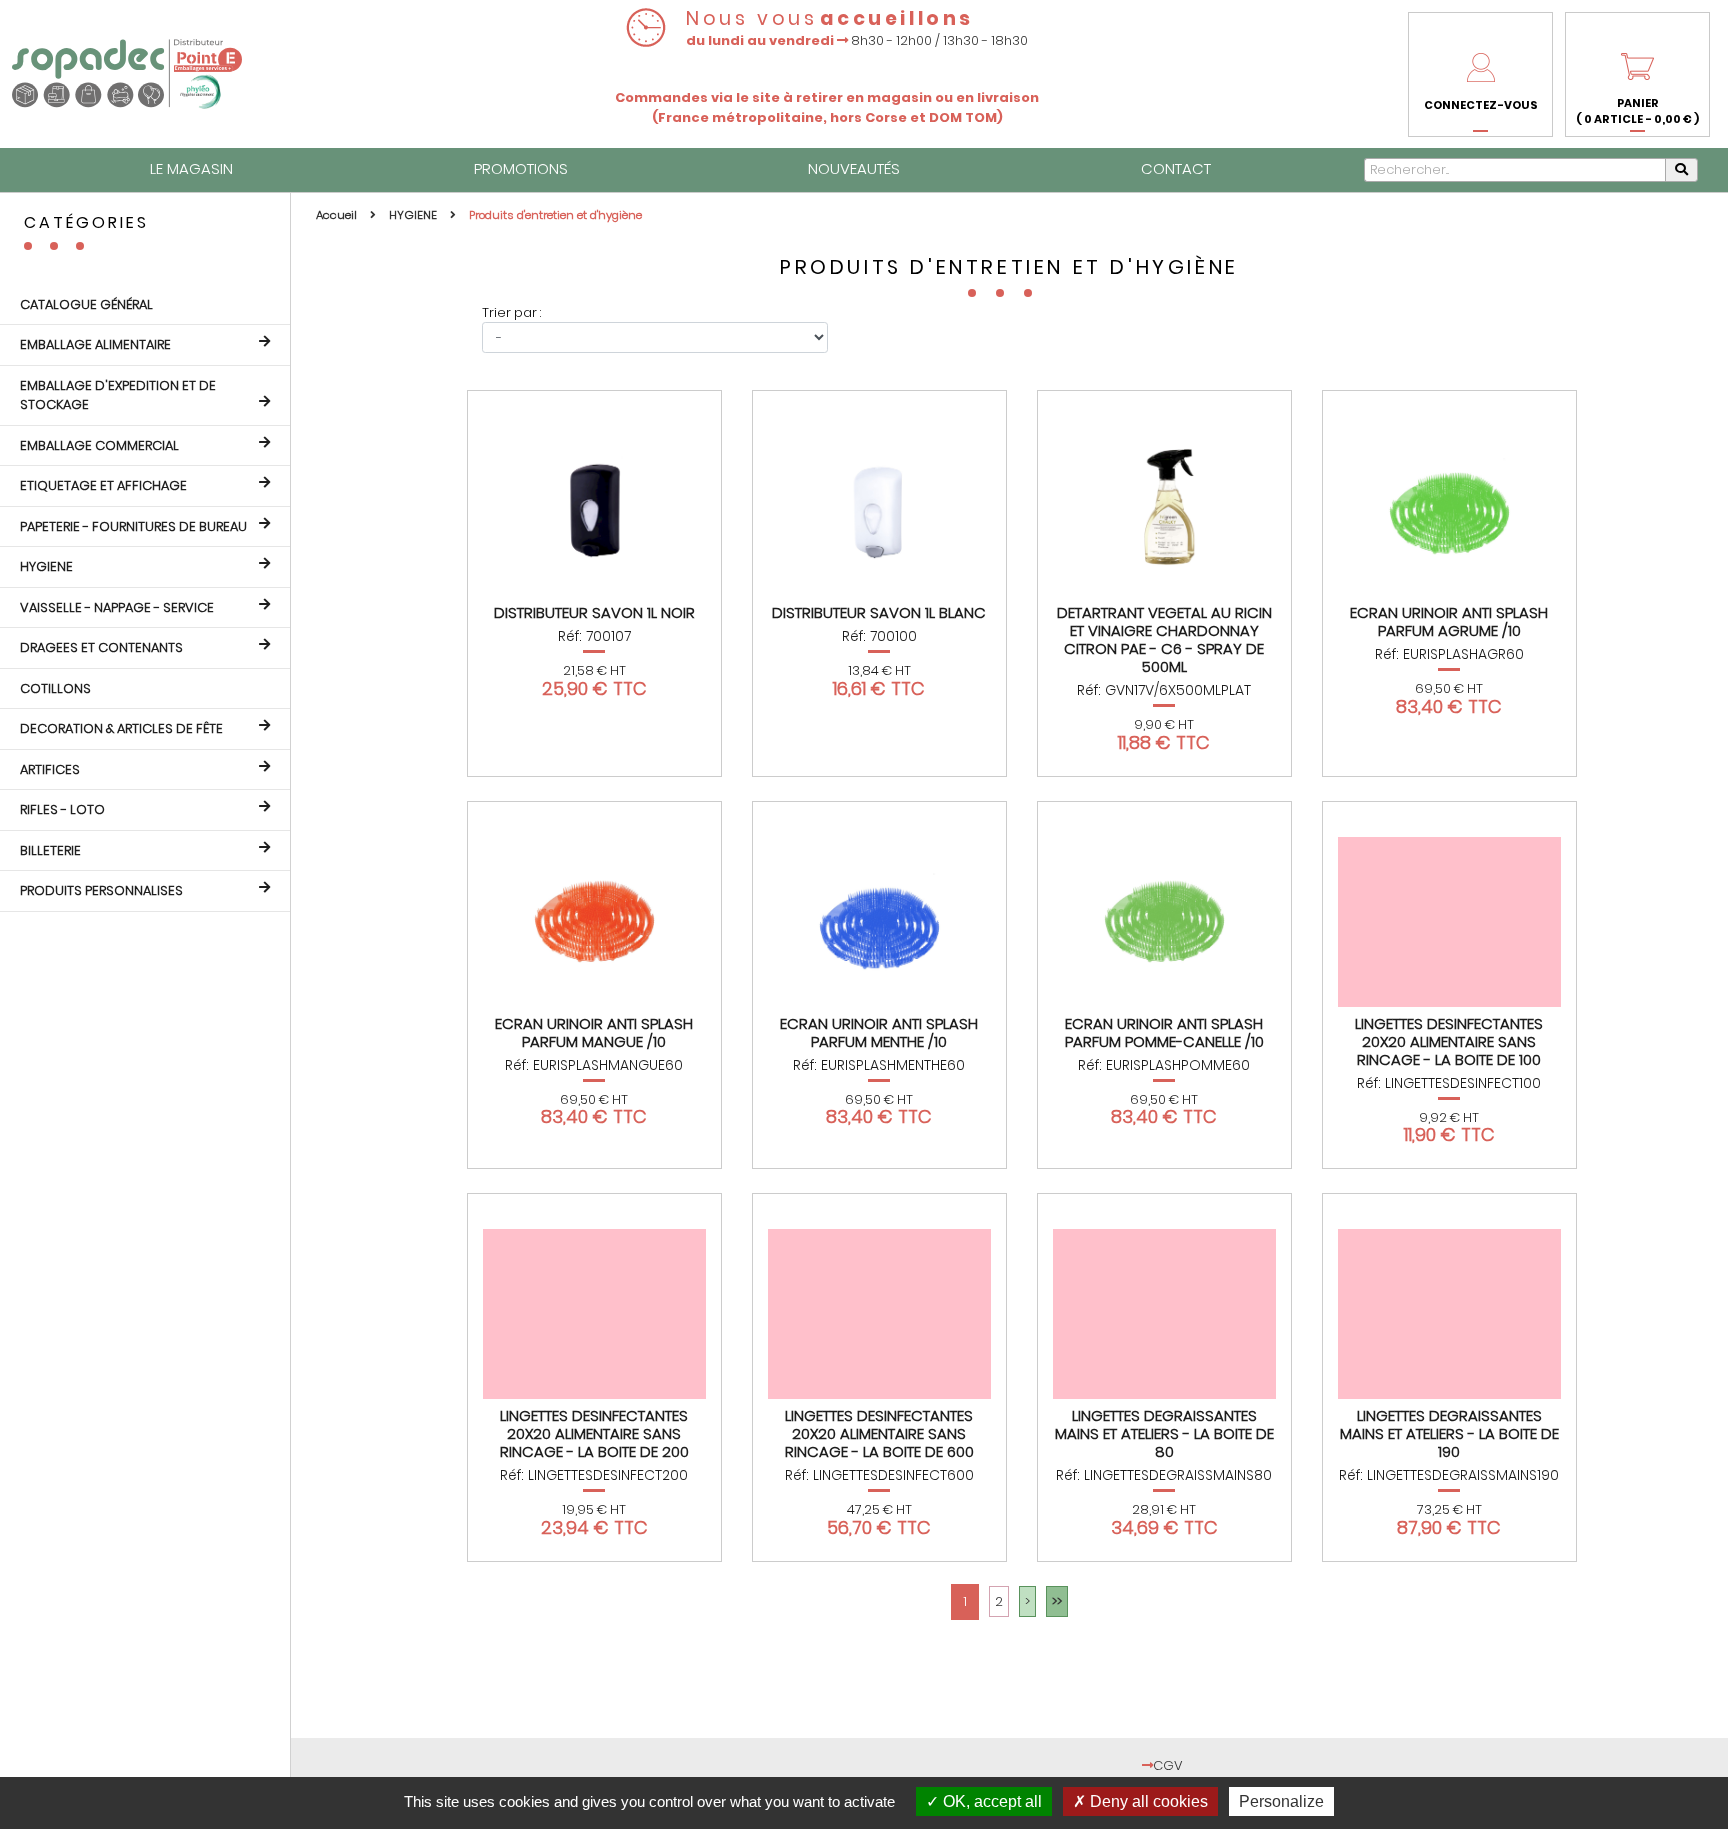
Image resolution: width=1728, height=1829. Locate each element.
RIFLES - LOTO (62, 809)
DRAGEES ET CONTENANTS (101, 647)
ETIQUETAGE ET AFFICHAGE (103, 485)
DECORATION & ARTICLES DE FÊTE (121, 728)
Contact (1176, 168)
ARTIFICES (50, 769)
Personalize (1281, 1801)
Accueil (338, 215)
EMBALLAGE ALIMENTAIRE (95, 344)
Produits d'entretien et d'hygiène (555, 215)
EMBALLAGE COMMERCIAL (99, 445)
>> (1057, 1601)
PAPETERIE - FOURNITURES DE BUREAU (133, 526)
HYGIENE (46, 566)
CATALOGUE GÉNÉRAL (86, 304)
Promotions (521, 168)
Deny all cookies (1147, 1801)
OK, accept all (990, 1801)
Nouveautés (854, 168)
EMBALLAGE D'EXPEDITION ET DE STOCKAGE (118, 395)
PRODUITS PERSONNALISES (101, 890)
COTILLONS (55, 688)
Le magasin (191, 168)
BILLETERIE (50, 850)
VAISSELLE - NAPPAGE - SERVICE (117, 607)
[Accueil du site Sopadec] (127, 73)
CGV (1168, 1765)
